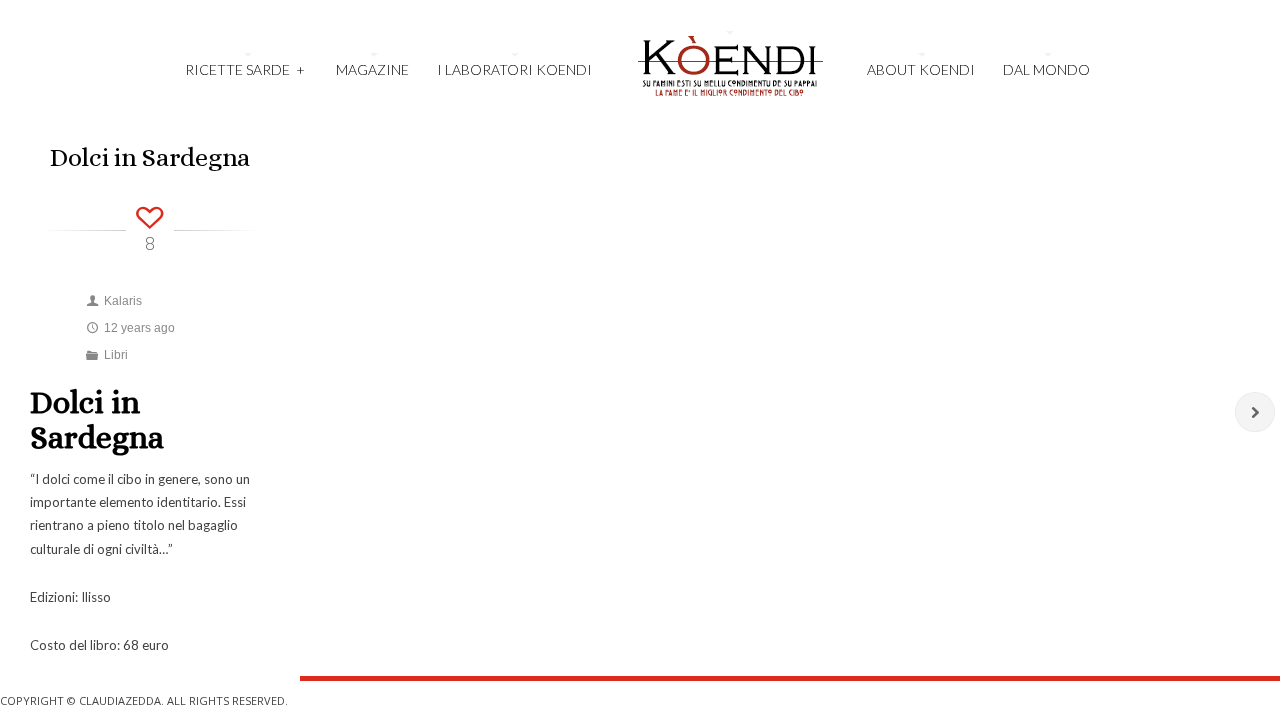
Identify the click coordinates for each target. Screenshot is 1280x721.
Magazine (372, 69)
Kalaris (123, 301)
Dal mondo (1046, 69)
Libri (116, 355)
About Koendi (921, 69)
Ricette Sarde (244, 69)
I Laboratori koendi (514, 69)
